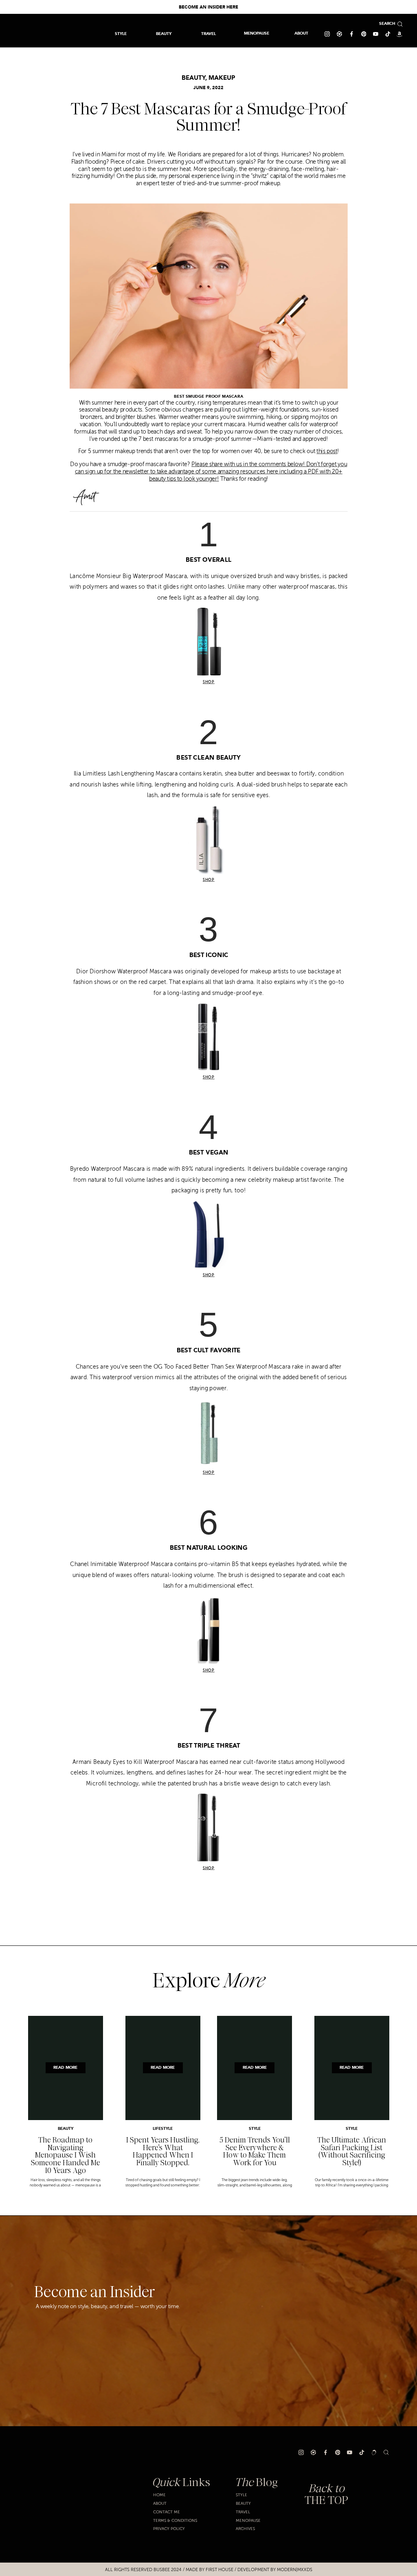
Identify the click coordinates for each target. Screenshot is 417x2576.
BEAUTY (193, 78)
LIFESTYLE (163, 2129)
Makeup (222, 78)
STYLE (255, 2129)
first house (219, 2570)
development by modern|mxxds (275, 2570)
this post (327, 452)
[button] (208, 34)
